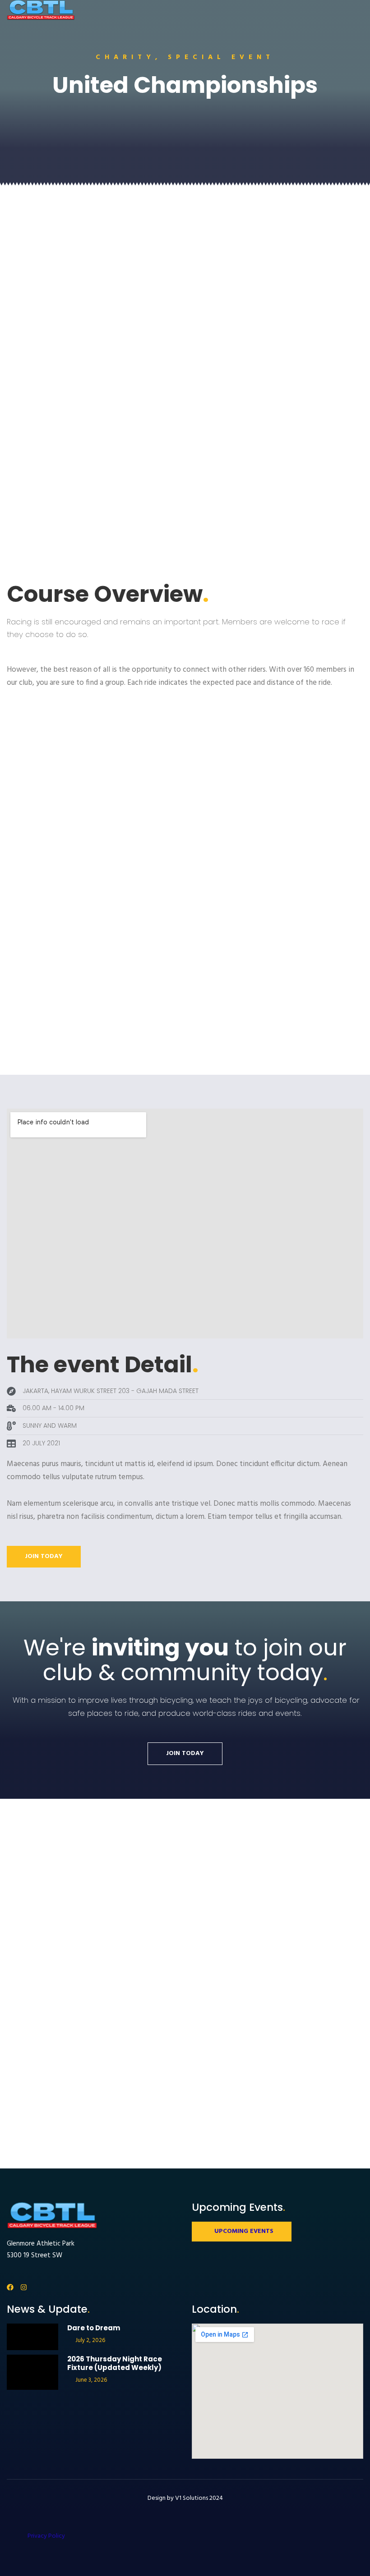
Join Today (44, 1556)
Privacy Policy (46, 2536)
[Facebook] (10, 2287)
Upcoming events (244, 2231)
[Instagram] (24, 2287)
